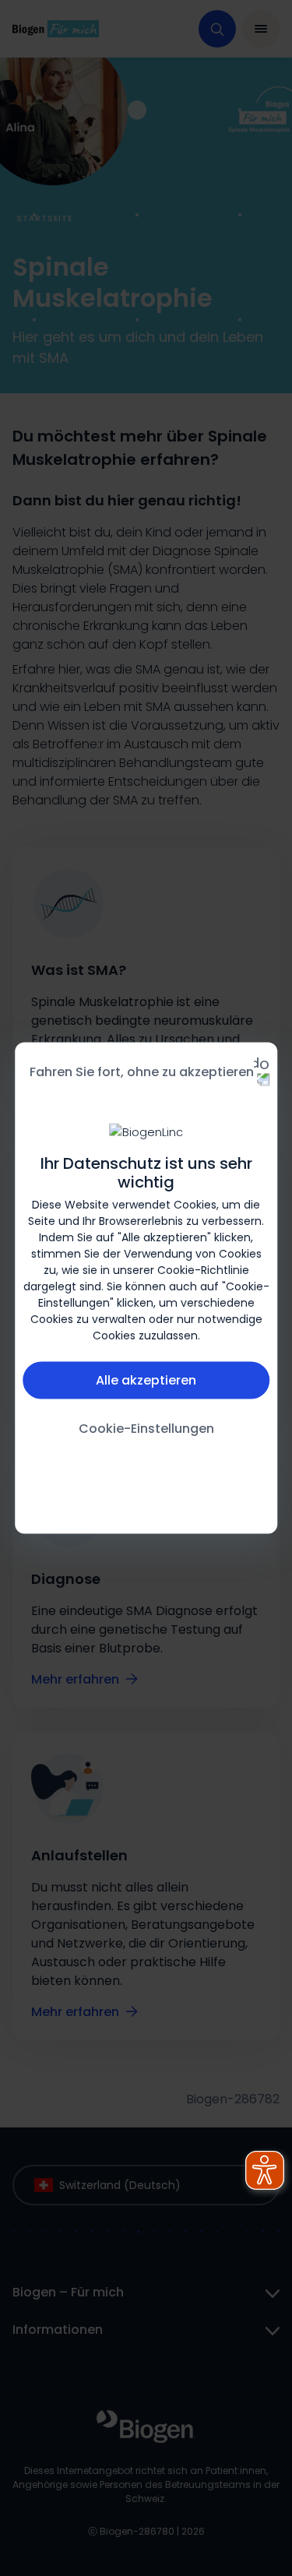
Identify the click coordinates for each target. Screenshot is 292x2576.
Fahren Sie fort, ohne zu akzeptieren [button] (142, 1072)
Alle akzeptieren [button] (146, 1379)
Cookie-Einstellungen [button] (146, 1428)
